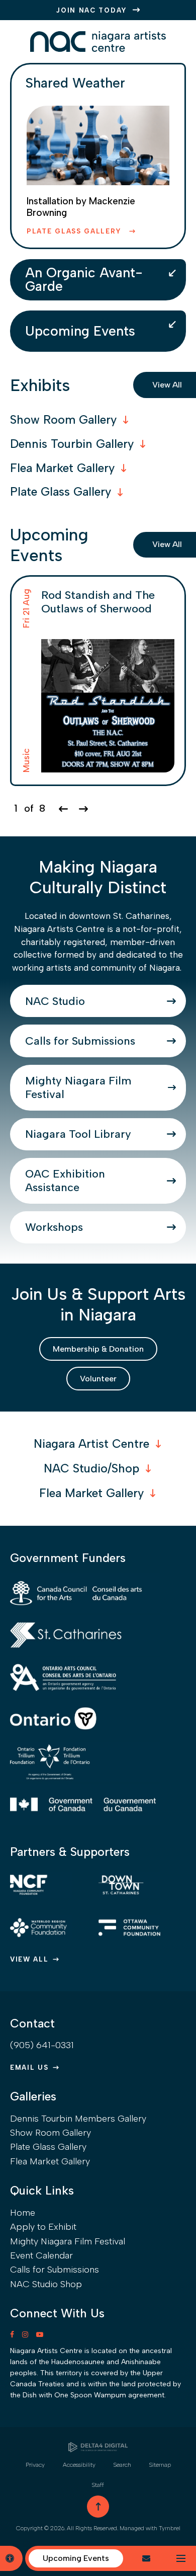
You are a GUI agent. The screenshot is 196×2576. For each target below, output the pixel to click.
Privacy (35, 2465)
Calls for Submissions (80, 1041)
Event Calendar (41, 2255)
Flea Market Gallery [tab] (62, 468)
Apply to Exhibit (43, 2227)
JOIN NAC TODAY (92, 10)
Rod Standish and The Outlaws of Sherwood (98, 602)
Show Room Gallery (51, 2133)
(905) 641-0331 (42, 2045)
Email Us (29, 2067)
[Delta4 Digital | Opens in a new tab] (98, 2447)
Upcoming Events (76, 2558)
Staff (98, 2485)
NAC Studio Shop (46, 2284)
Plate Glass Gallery (76, 231)
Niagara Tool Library (78, 1134)
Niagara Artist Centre (91, 1444)
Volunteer (98, 1379)
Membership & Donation (98, 1349)
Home (23, 2213)
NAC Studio (55, 1001)
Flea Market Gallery (91, 1493)
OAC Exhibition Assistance (65, 1181)
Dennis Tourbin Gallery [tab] (72, 444)
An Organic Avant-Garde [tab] (84, 279)
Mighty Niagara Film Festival (78, 1087)
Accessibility (79, 2465)
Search (122, 2465)
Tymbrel (170, 2528)
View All (29, 1959)
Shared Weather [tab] (75, 83)
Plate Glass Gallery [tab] (61, 492)
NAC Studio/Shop (91, 1468)
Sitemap (160, 2465)
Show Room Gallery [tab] (63, 420)
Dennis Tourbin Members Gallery (78, 2119)
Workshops (54, 1227)
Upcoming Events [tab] (80, 331)
